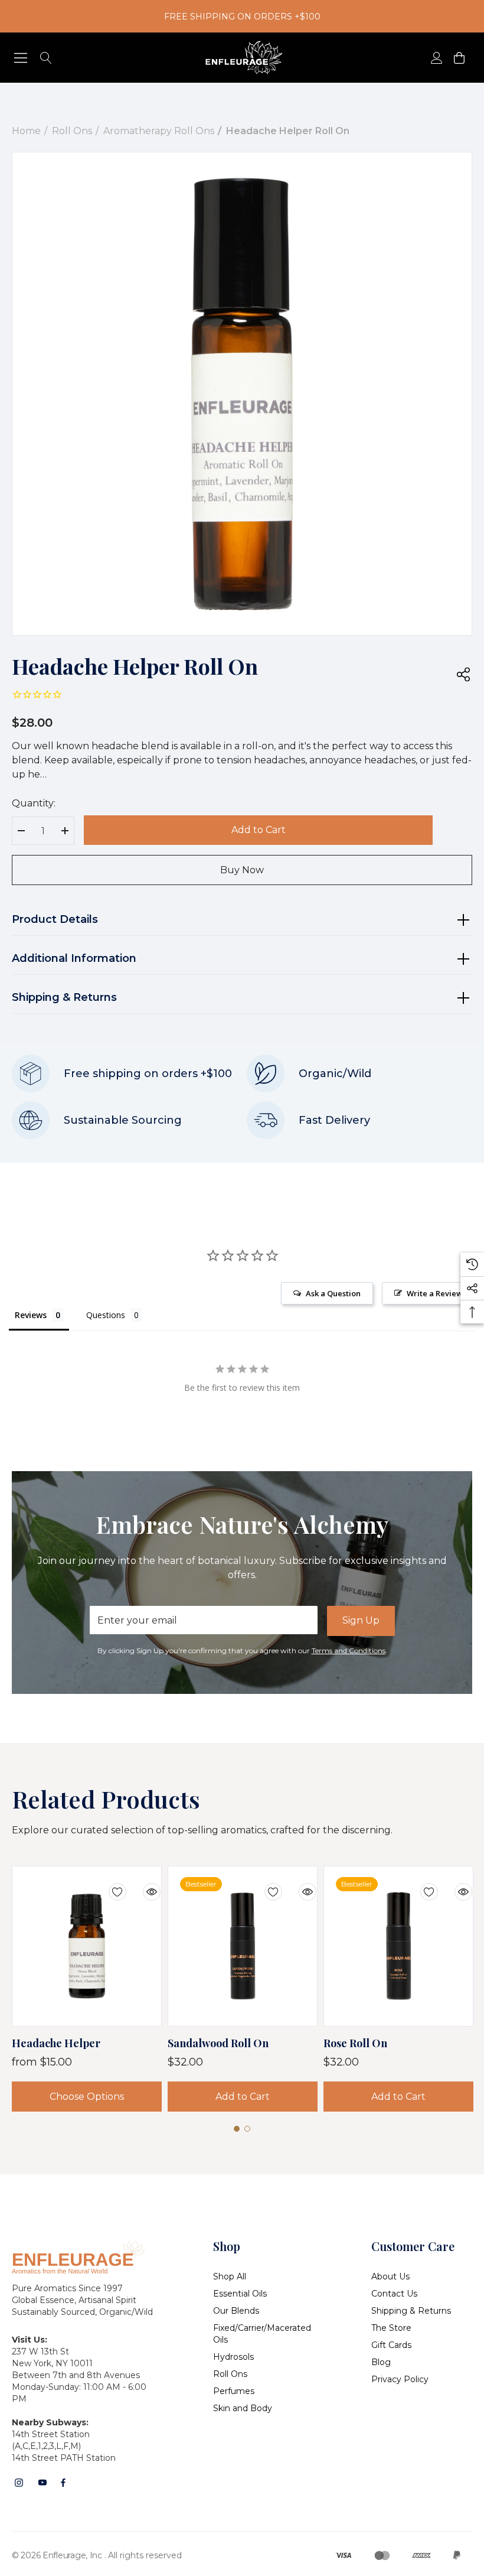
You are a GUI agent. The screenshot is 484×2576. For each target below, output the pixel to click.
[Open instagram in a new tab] (19, 2483)
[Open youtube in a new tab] (42, 2483)
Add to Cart (259, 830)
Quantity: (34, 803)
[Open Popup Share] (463, 675)
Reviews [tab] (31, 1315)
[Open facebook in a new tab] (63, 2483)
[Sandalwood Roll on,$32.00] (243, 1946)
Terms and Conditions (349, 1650)
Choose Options (87, 2097)
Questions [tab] (106, 1315)
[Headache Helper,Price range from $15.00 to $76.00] (87, 1946)
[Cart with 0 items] (458, 58)
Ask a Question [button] (333, 1293)
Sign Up (361, 1620)
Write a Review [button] (435, 1293)
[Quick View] (143, 1885)
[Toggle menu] (21, 58)
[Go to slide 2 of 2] (247, 2129)
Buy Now (242, 870)
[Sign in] (436, 58)
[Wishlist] (109, 1885)
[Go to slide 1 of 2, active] (237, 2129)
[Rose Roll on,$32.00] (398, 1946)
